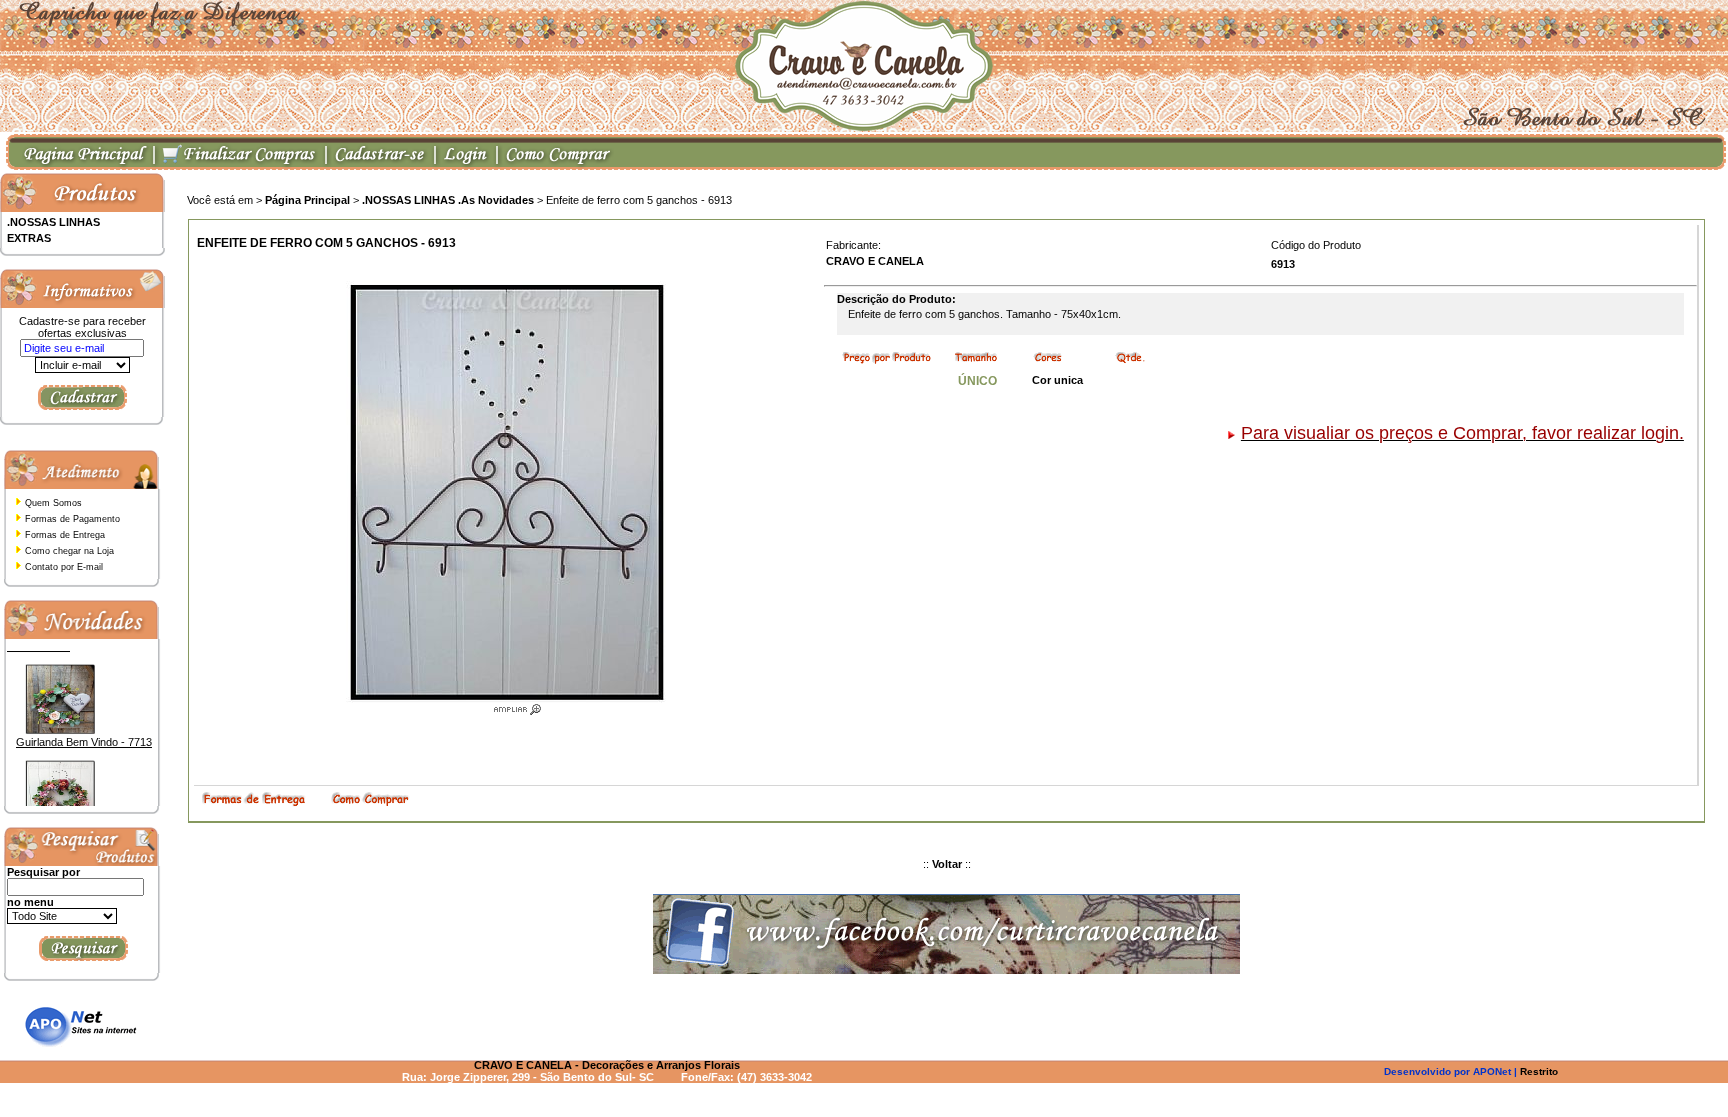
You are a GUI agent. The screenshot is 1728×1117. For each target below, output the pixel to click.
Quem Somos (53, 503)
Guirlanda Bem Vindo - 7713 (84, 729)
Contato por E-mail (64, 567)
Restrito (1539, 1071)
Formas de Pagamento (72, 519)
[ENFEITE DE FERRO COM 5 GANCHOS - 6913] (506, 705)
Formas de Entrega (65, 535)
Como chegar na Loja (69, 551)
